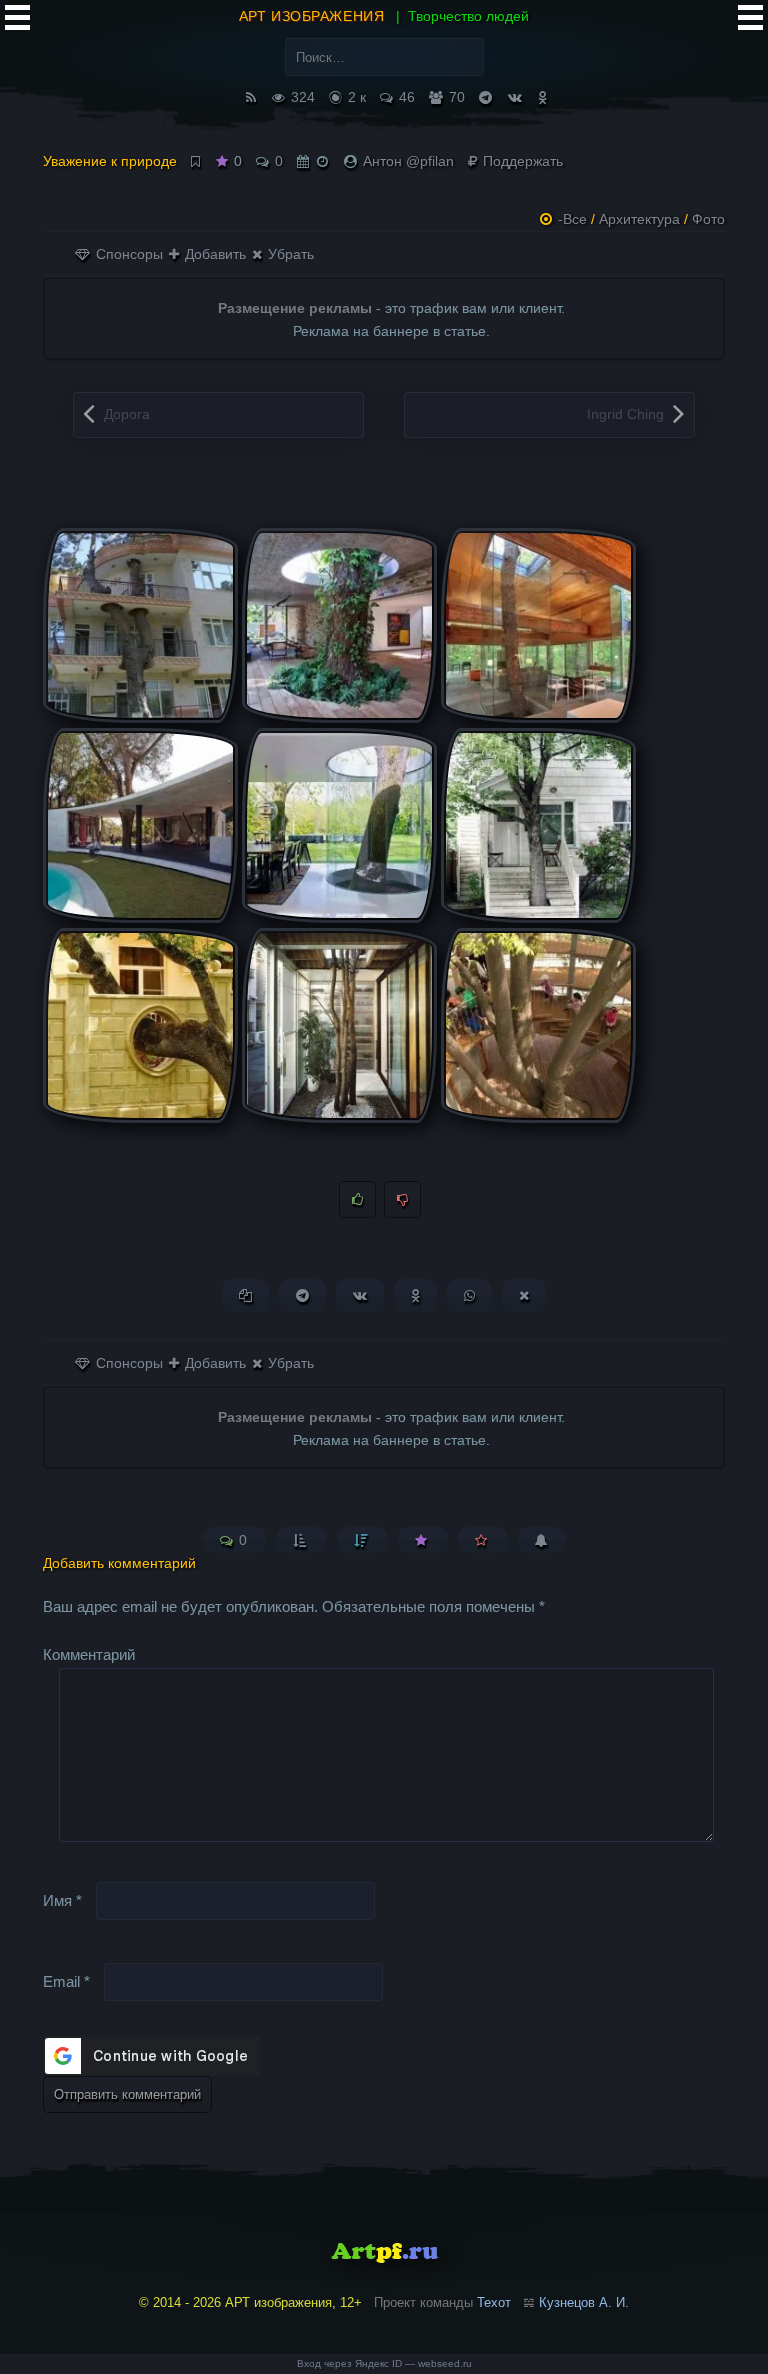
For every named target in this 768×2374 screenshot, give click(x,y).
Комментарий (89, 1654)
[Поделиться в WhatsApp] (469, 1295)
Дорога (127, 414)
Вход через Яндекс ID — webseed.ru (384, 2363)
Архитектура (639, 219)
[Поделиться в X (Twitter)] (524, 1295)
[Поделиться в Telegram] (302, 1295)
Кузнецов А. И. (584, 2302)
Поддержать (521, 161)
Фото (708, 219)
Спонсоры (127, 254)
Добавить (213, 254)
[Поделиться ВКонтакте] (360, 1295)
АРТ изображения (311, 16)
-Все (572, 219)
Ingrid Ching (625, 414)
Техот (494, 2302)
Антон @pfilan (408, 161)
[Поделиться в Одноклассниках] (415, 1295)
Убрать (289, 254)
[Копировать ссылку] (245, 1295)
